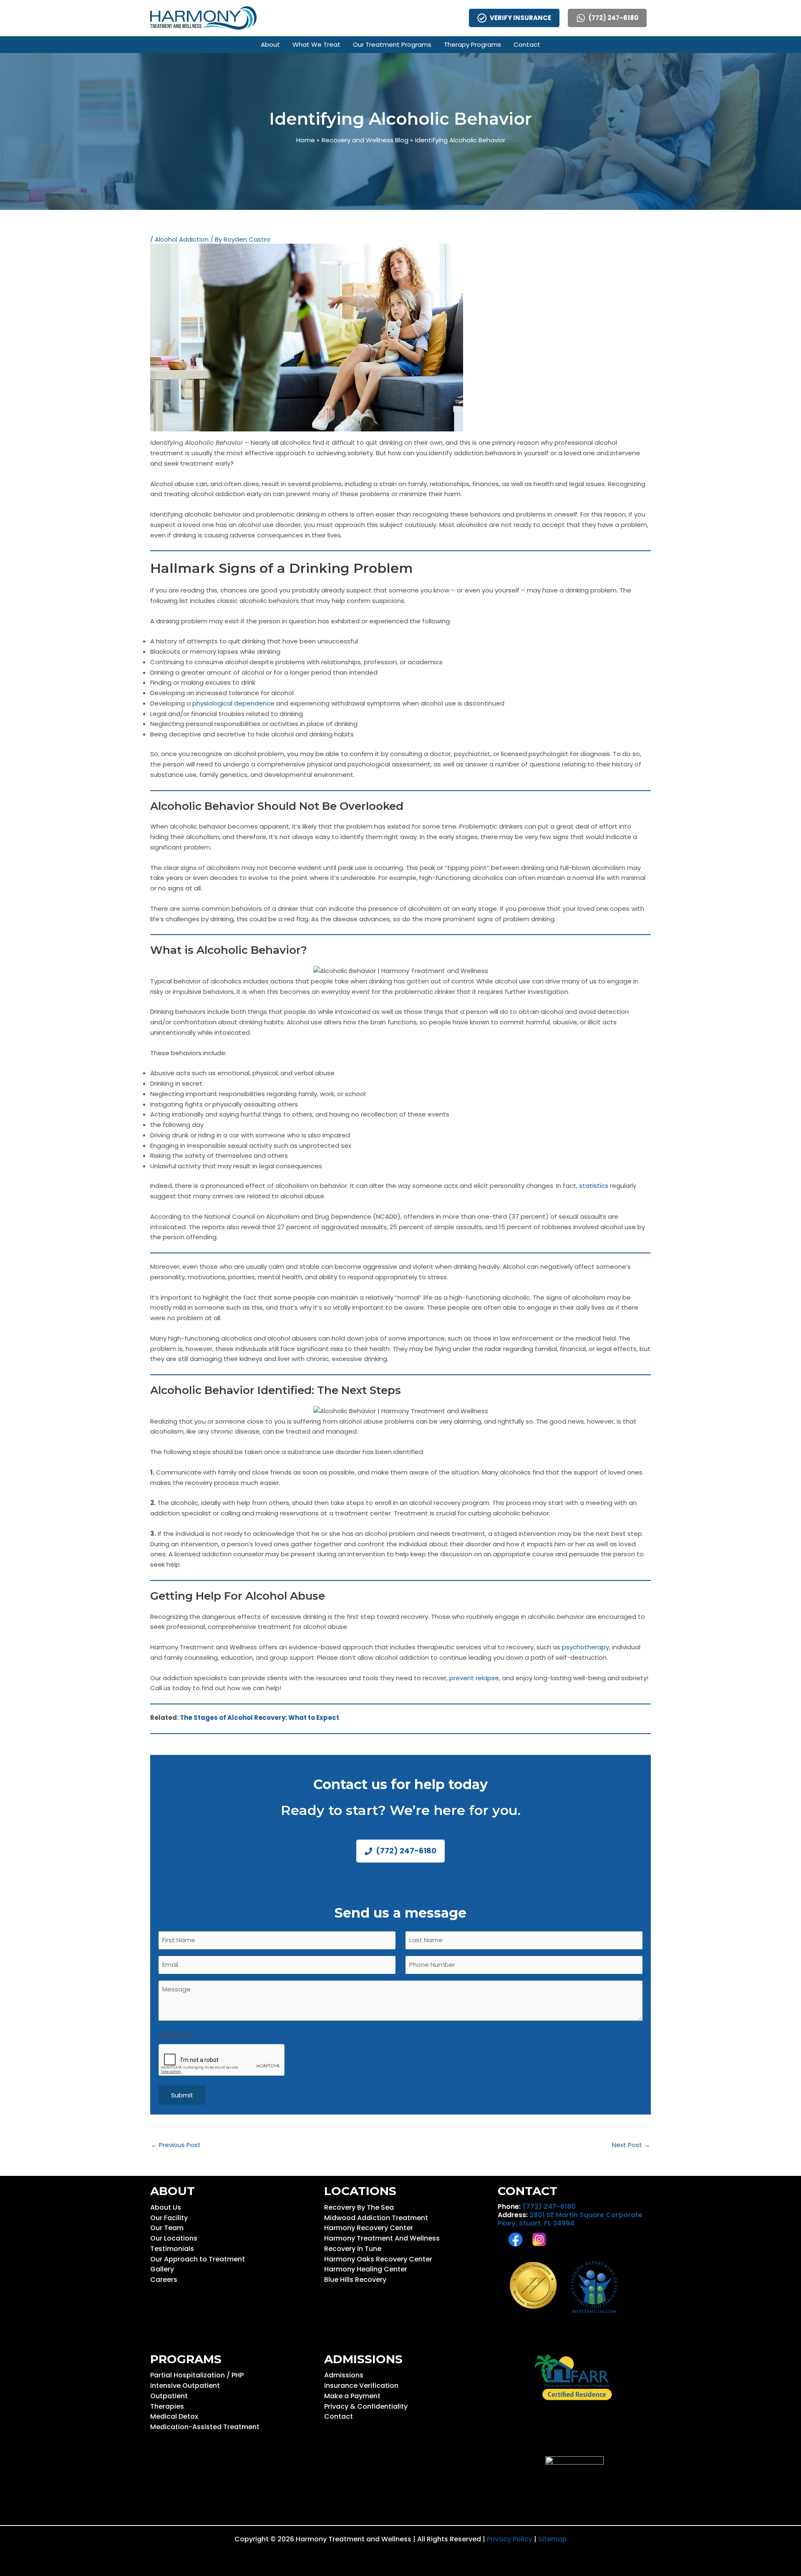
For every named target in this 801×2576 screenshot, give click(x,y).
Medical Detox (174, 2416)
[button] (270, 45)
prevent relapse (474, 1678)
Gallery (162, 2269)
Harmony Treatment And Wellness (382, 2238)
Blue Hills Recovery (355, 2280)
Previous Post (176, 2145)
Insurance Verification (361, 2386)
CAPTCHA (176, 2035)
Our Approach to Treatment (198, 2259)
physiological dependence (233, 703)
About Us (166, 2207)
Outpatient (169, 2396)
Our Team (167, 2228)
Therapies (167, 2406)
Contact (339, 2416)
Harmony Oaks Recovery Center (378, 2259)
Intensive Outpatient (185, 2386)
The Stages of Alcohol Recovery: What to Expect (259, 1718)
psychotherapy (586, 1647)
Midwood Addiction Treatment (376, 2218)
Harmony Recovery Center (369, 2228)
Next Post (631, 2145)
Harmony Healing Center (366, 2269)
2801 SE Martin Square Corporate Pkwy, (570, 2219)
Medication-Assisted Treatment (205, 2427)
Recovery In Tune (353, 2249)
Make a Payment (352, 2396)
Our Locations (174, 2238)
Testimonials (172, 2249)
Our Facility (169, 2218)
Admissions (344, 2375)
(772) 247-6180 (549, 2207)
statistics (594, 1186)
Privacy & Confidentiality (366, 2406)
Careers (164, 2280)
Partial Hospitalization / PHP (197, 2375)
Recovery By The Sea (359, 2207)
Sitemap (553, 2539)
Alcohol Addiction (182, 239)
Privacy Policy (510, 2539)
